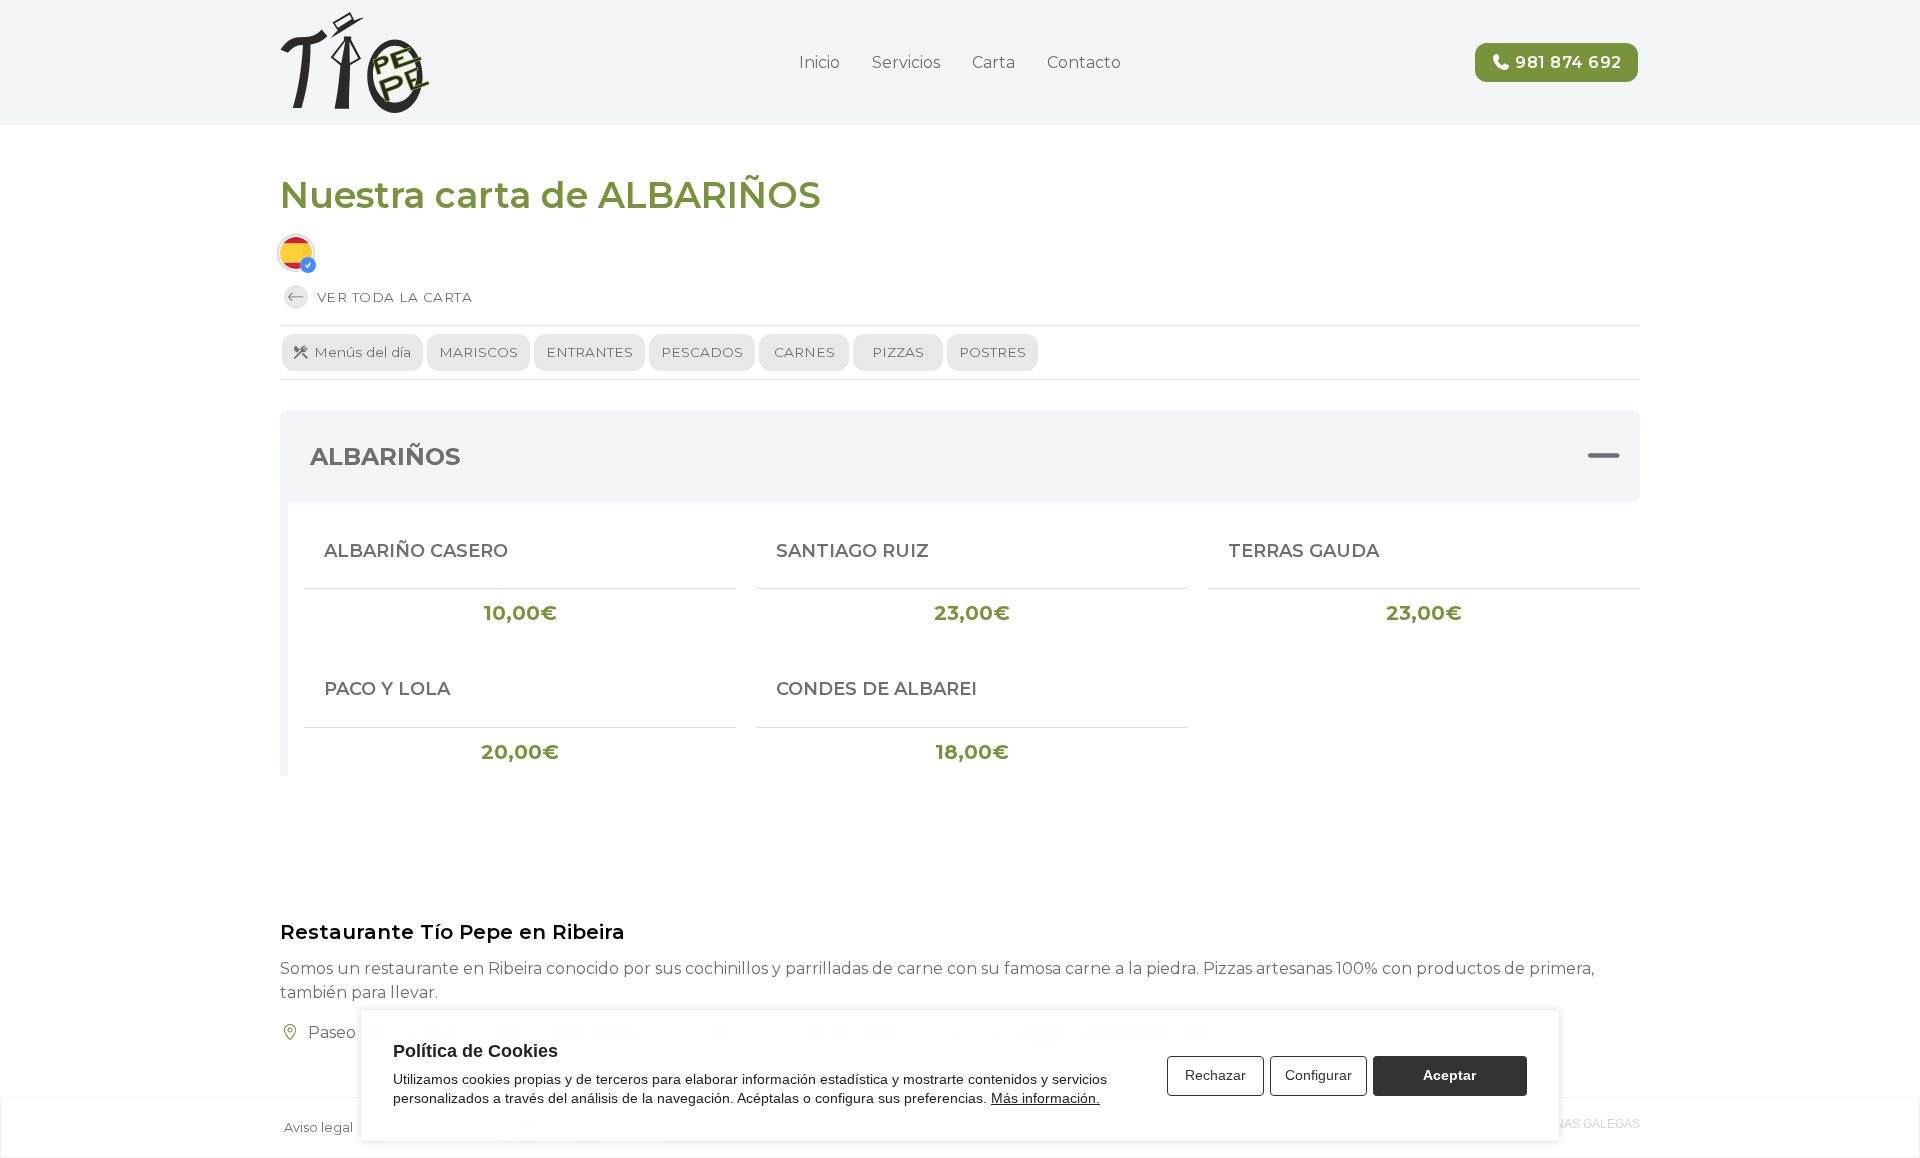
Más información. (1045, 1098)
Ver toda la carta (392, 297)
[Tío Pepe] (355, 62)
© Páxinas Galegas (1578, 1124)
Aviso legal (318, 1127)
